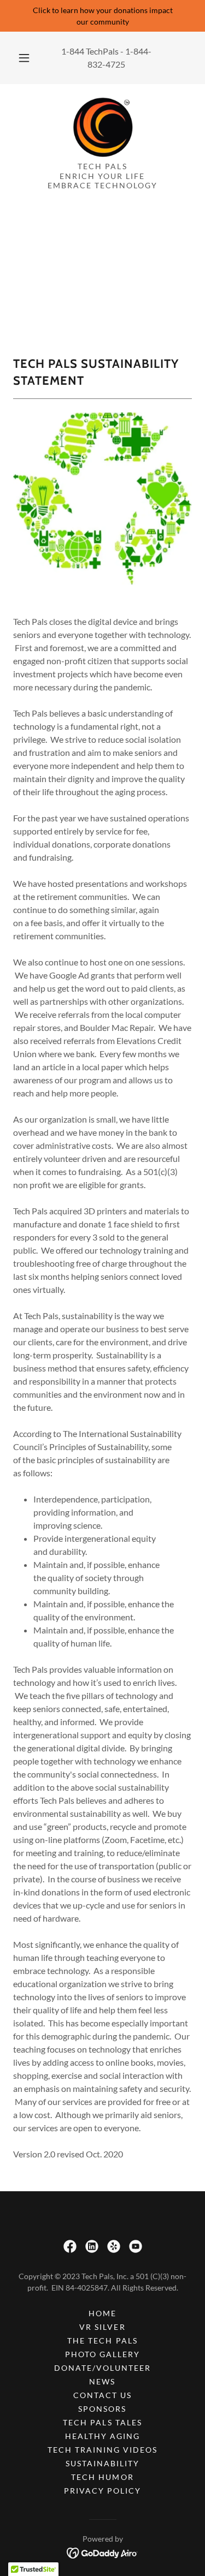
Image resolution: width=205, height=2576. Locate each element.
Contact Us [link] (102, 2395)
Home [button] (102, 2313)
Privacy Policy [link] (102, 2491)
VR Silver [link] (102, 2327)
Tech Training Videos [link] (102, 2450)
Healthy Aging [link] (102, 2436)
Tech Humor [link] (102, 2477)
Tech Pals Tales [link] (102, 2422)
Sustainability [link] (102, 2463)
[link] (103, 127)
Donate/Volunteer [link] (102, 2368)
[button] (24, 58)
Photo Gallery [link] (102, 2354)
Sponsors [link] (102, 2409)
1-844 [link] (73, 51)
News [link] (102, 2381)
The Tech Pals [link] (102, 2341)
